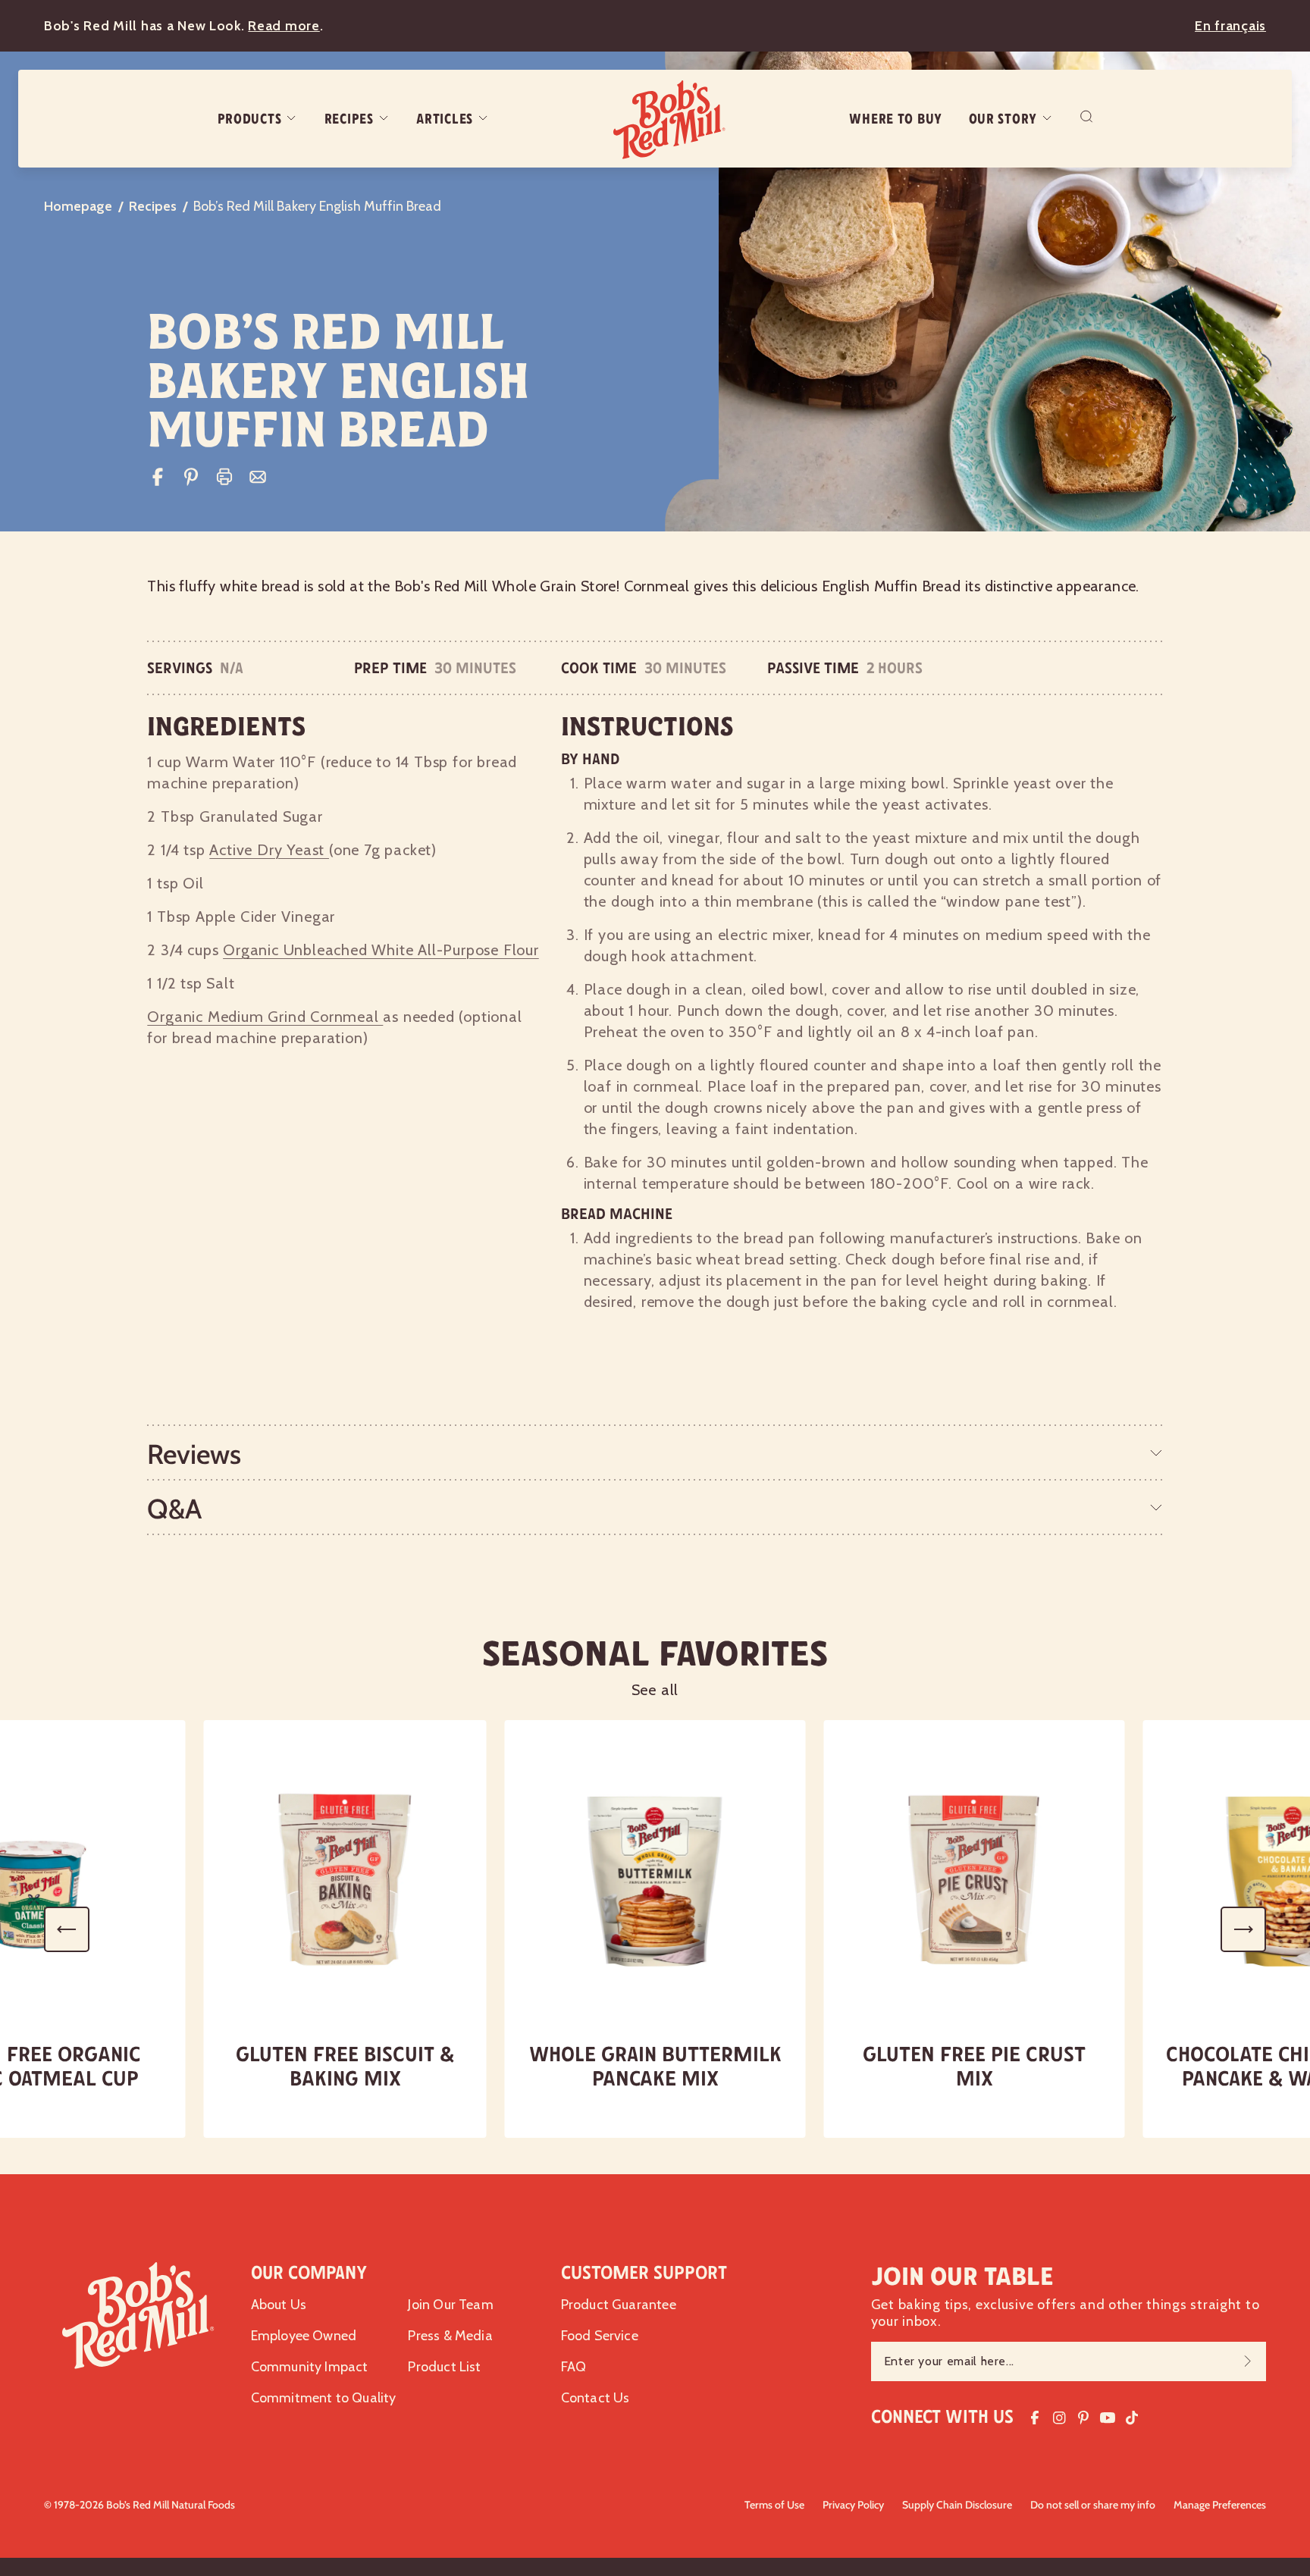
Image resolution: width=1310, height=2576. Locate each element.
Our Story (1003, 119)
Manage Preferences (1220, 2505)
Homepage (78, 206)
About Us (279, 2305)
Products (250, 119)
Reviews (194, 1454)
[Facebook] (158, 477)
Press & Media (450, 2336)
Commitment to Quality (324, 2398)
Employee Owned (304, 2336)
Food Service (600, 2336)
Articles (445, 119)
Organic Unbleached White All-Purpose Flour (381, 950)
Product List (444, 2367)
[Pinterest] (191, 477)
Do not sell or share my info (1093, 2505)
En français (1230, 26)
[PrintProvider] (224, 477)
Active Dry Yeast (269, 850)
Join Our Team (450, 2305)
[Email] (258, 477)
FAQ (574, 2367)
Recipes (349, 119)
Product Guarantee (619, 2305)
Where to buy (896, 119)
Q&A (174, 1509)
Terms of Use (774, 2505)
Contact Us (595, 2398)
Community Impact (310, 2367)
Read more (284, 26)
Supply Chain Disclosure (957, 2505)
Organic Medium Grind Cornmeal (265, 1017)
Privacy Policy (853, 2505)
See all (655, 1690)
